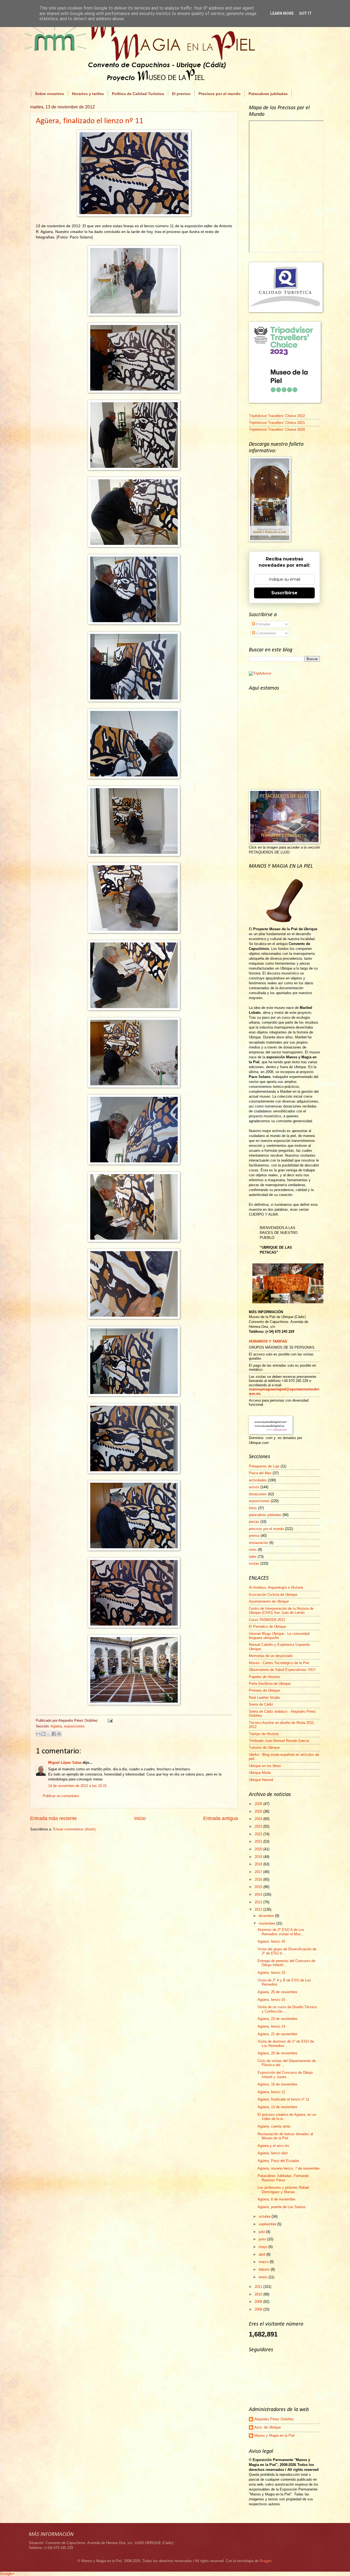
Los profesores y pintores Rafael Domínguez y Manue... (283, 2190)
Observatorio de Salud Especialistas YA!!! (282, 1670)
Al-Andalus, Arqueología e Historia (276, 1587)
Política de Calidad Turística (138, 94)
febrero (265, 2269)
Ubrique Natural (261, 1780)
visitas (254, 1563)
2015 (259, 1887)
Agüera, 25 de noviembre (277, 1992)
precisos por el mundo (266, 1529)
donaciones (258, 1494)
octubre (265, 2216)
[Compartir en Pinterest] (59, 1734)
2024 (259, 1819)
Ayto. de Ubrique (268, 2427)
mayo (264, 2247)
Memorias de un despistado (271, 1656)
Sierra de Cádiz (261, 1704)
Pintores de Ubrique (264, 1690)
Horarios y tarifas (88, 94)
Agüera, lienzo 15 (271, 1973)
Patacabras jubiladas (268, 94)
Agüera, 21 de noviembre (277, 2034)
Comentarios (266, 633)
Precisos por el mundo (220, 94)
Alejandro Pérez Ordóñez (274, 2419)
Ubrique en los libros (265, 1766)
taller (253, 1557)
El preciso (181, 94)
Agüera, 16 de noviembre (277, 2084)
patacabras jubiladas (265, 1515)
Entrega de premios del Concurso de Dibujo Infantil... (286, 1963)
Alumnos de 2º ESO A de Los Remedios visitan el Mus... (281, 1932)
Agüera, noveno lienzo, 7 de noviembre (288, 2168)
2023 (259, 1826)
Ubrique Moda (260, 1773)
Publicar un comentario (61, 1796)
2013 (259, 1902)
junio (263, 2239)
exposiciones (74, 1726)
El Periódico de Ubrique (267, 1627)
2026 (259, 1804)
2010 (259, 2294)
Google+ (7, 2574)
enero (264, 2277)
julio (262, 2232)
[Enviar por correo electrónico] (38, 1734)
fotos (253, 1508)
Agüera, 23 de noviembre (277, 2019)
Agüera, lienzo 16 (271, 1941)
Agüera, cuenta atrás (274, 2126)
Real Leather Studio (264, 1698)
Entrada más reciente (53, 1818)
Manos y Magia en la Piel (274, 2435)
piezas (254, 1522)
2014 (259, 1894)
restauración (259, 1543)
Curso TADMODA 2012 (267, 1620)
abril (262, 2254)
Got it (305, 13)
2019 (259, 1857)
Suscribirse (284, 593)
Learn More (282, 13)
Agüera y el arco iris (273, 2146)
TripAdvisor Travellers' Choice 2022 (277, 416)
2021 (259, 1841)
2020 (259, 1849)
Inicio (140, 1818)
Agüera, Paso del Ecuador (278, 2161)
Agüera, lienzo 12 (271, 2092)
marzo (264, 2262)
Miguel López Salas (65, 1763)
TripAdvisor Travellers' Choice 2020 (277, 429)
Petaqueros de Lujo (264, 1466)
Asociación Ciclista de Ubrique (273, 1595)
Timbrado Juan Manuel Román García (279, 1741)
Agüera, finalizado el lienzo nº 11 (90, 121)
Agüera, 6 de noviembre (276, 2199)
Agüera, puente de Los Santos (282, 2207)
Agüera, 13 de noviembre (277, 2107)
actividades (258, 1480)
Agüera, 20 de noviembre (277, 2053)
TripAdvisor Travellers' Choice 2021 (277, 423)
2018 (259, 1864)
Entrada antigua (221, 1818)
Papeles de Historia (264, 1677)
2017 (259, 1872)
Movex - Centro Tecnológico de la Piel (279, 1663)
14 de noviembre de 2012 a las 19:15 (77, 1786)
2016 (259, 1879)
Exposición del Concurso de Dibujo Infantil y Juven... (285, 2075)
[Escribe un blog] (43, 1734)
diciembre (267, 1916)
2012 (259, 1909)
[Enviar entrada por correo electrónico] (109, 1720)
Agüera (56, 1726)
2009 (259, 2302)
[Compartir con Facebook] (54, 1734)
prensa (254, 1536)
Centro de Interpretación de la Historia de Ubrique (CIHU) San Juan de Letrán (281, 1611)
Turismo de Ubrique (264, 1748)
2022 (259, 1834)
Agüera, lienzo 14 (271, 2026)
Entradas (263, 624)
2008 (259, 2309)
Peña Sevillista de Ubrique (270, 1684)
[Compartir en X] (49, 1734)
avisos (254, 1487)
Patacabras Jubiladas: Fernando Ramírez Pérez (283, 2178)
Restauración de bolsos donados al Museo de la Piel (285, 2136)
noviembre (267, 1923)
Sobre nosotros (49, 94)
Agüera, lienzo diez (273, 2153)
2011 (259, 2287)
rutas (253, 1550)
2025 (259, 1811)
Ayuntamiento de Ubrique (269, 1601)
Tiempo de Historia (264, 1734)
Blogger (265, 2561)
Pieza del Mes (260, 1473)
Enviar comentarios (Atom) (74, 1829)
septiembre (268, 2224)
